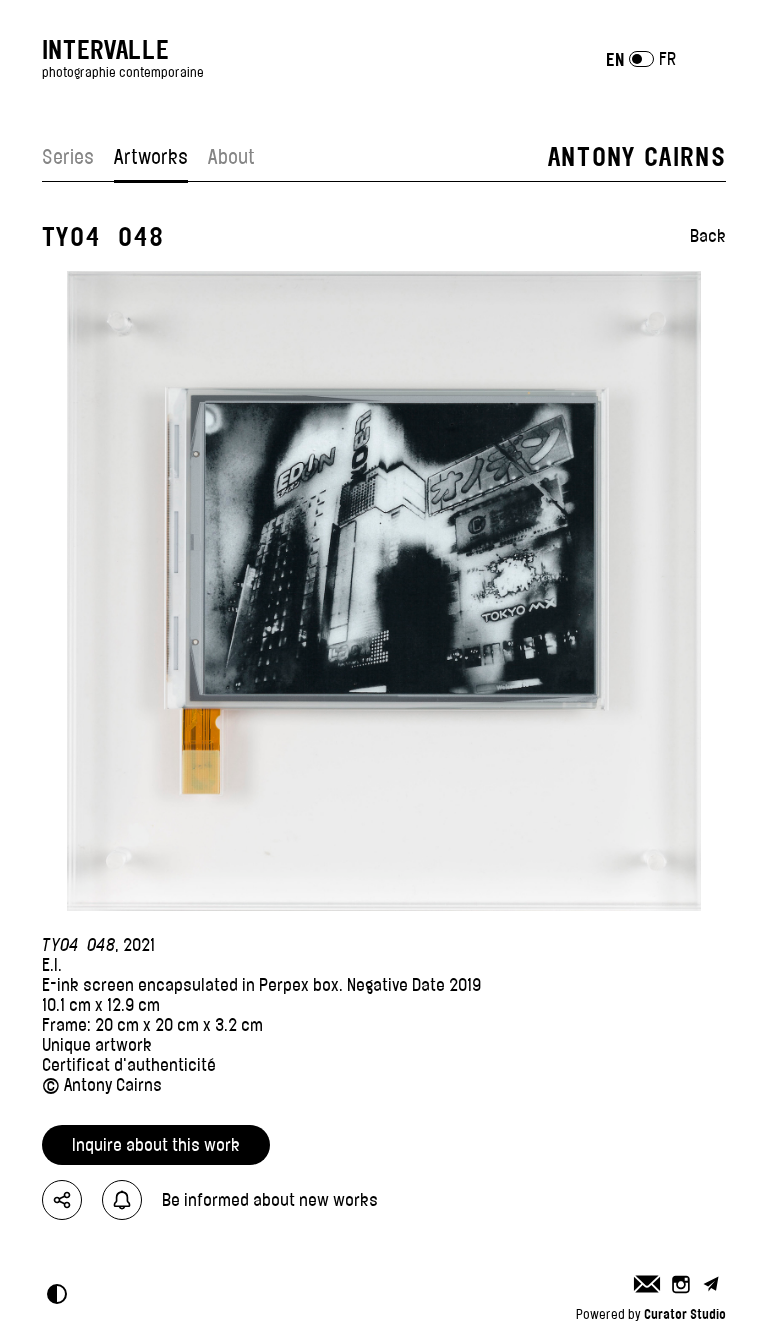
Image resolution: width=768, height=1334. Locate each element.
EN (615, 59)
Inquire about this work (156, 1145)
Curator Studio (685, 1314)
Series (68, 157)
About (231, 157)
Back (708, 236)
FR (667, 59)
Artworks (151, 157)
